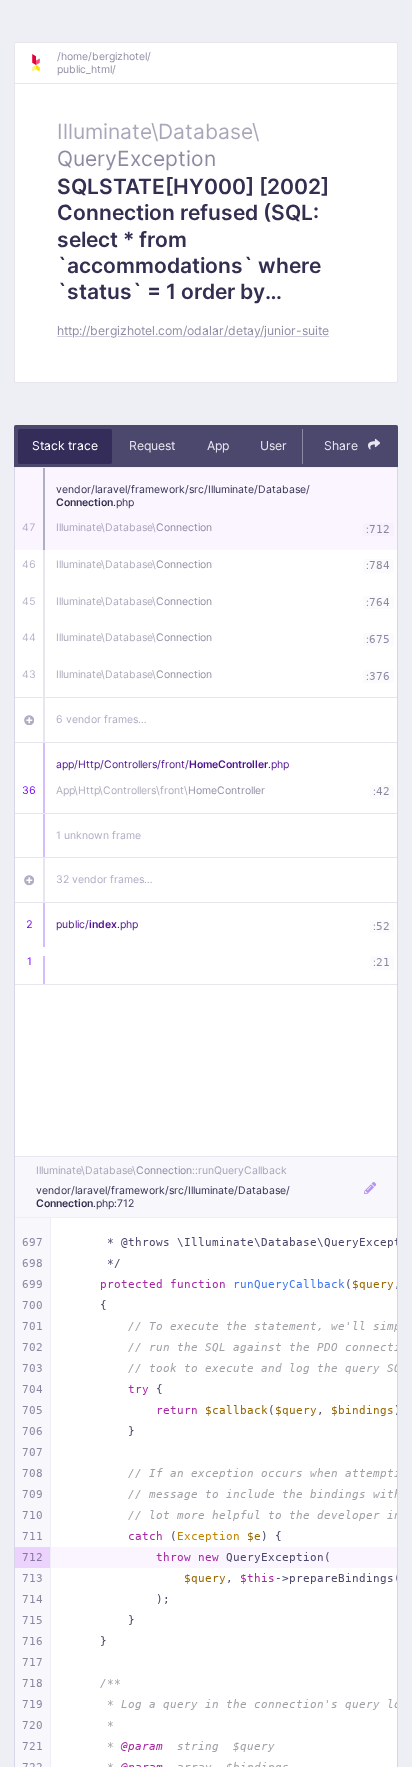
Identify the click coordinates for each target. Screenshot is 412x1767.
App (218, 445)
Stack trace (65, 445)
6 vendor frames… (101, 719)
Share (342, 445)
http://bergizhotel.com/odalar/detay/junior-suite (193, 330)
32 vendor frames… (104, 879)
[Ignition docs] (43, 63)
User (273, 445)
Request (152, 445)
